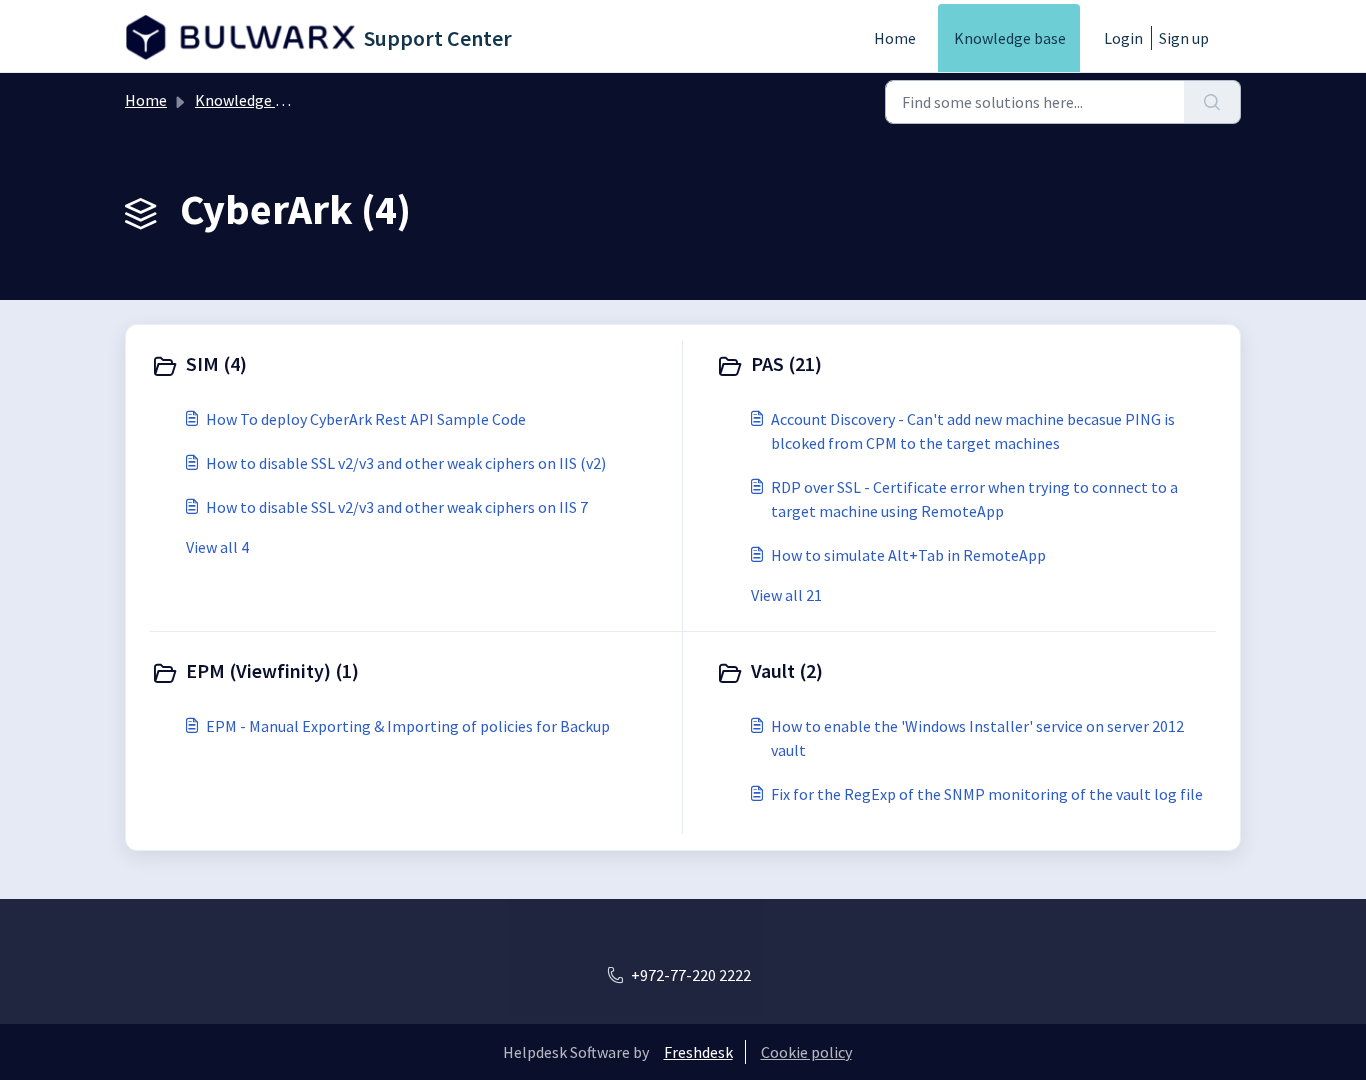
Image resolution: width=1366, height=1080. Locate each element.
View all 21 (786, 595)
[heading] (412, 366)
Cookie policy (806, 1052)
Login (1123, 38)
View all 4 (217, 547)
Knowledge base (1010, 38)
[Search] (1212, 102)
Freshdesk (698, 1052)
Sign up (1184, 38)
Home (895, 38)
